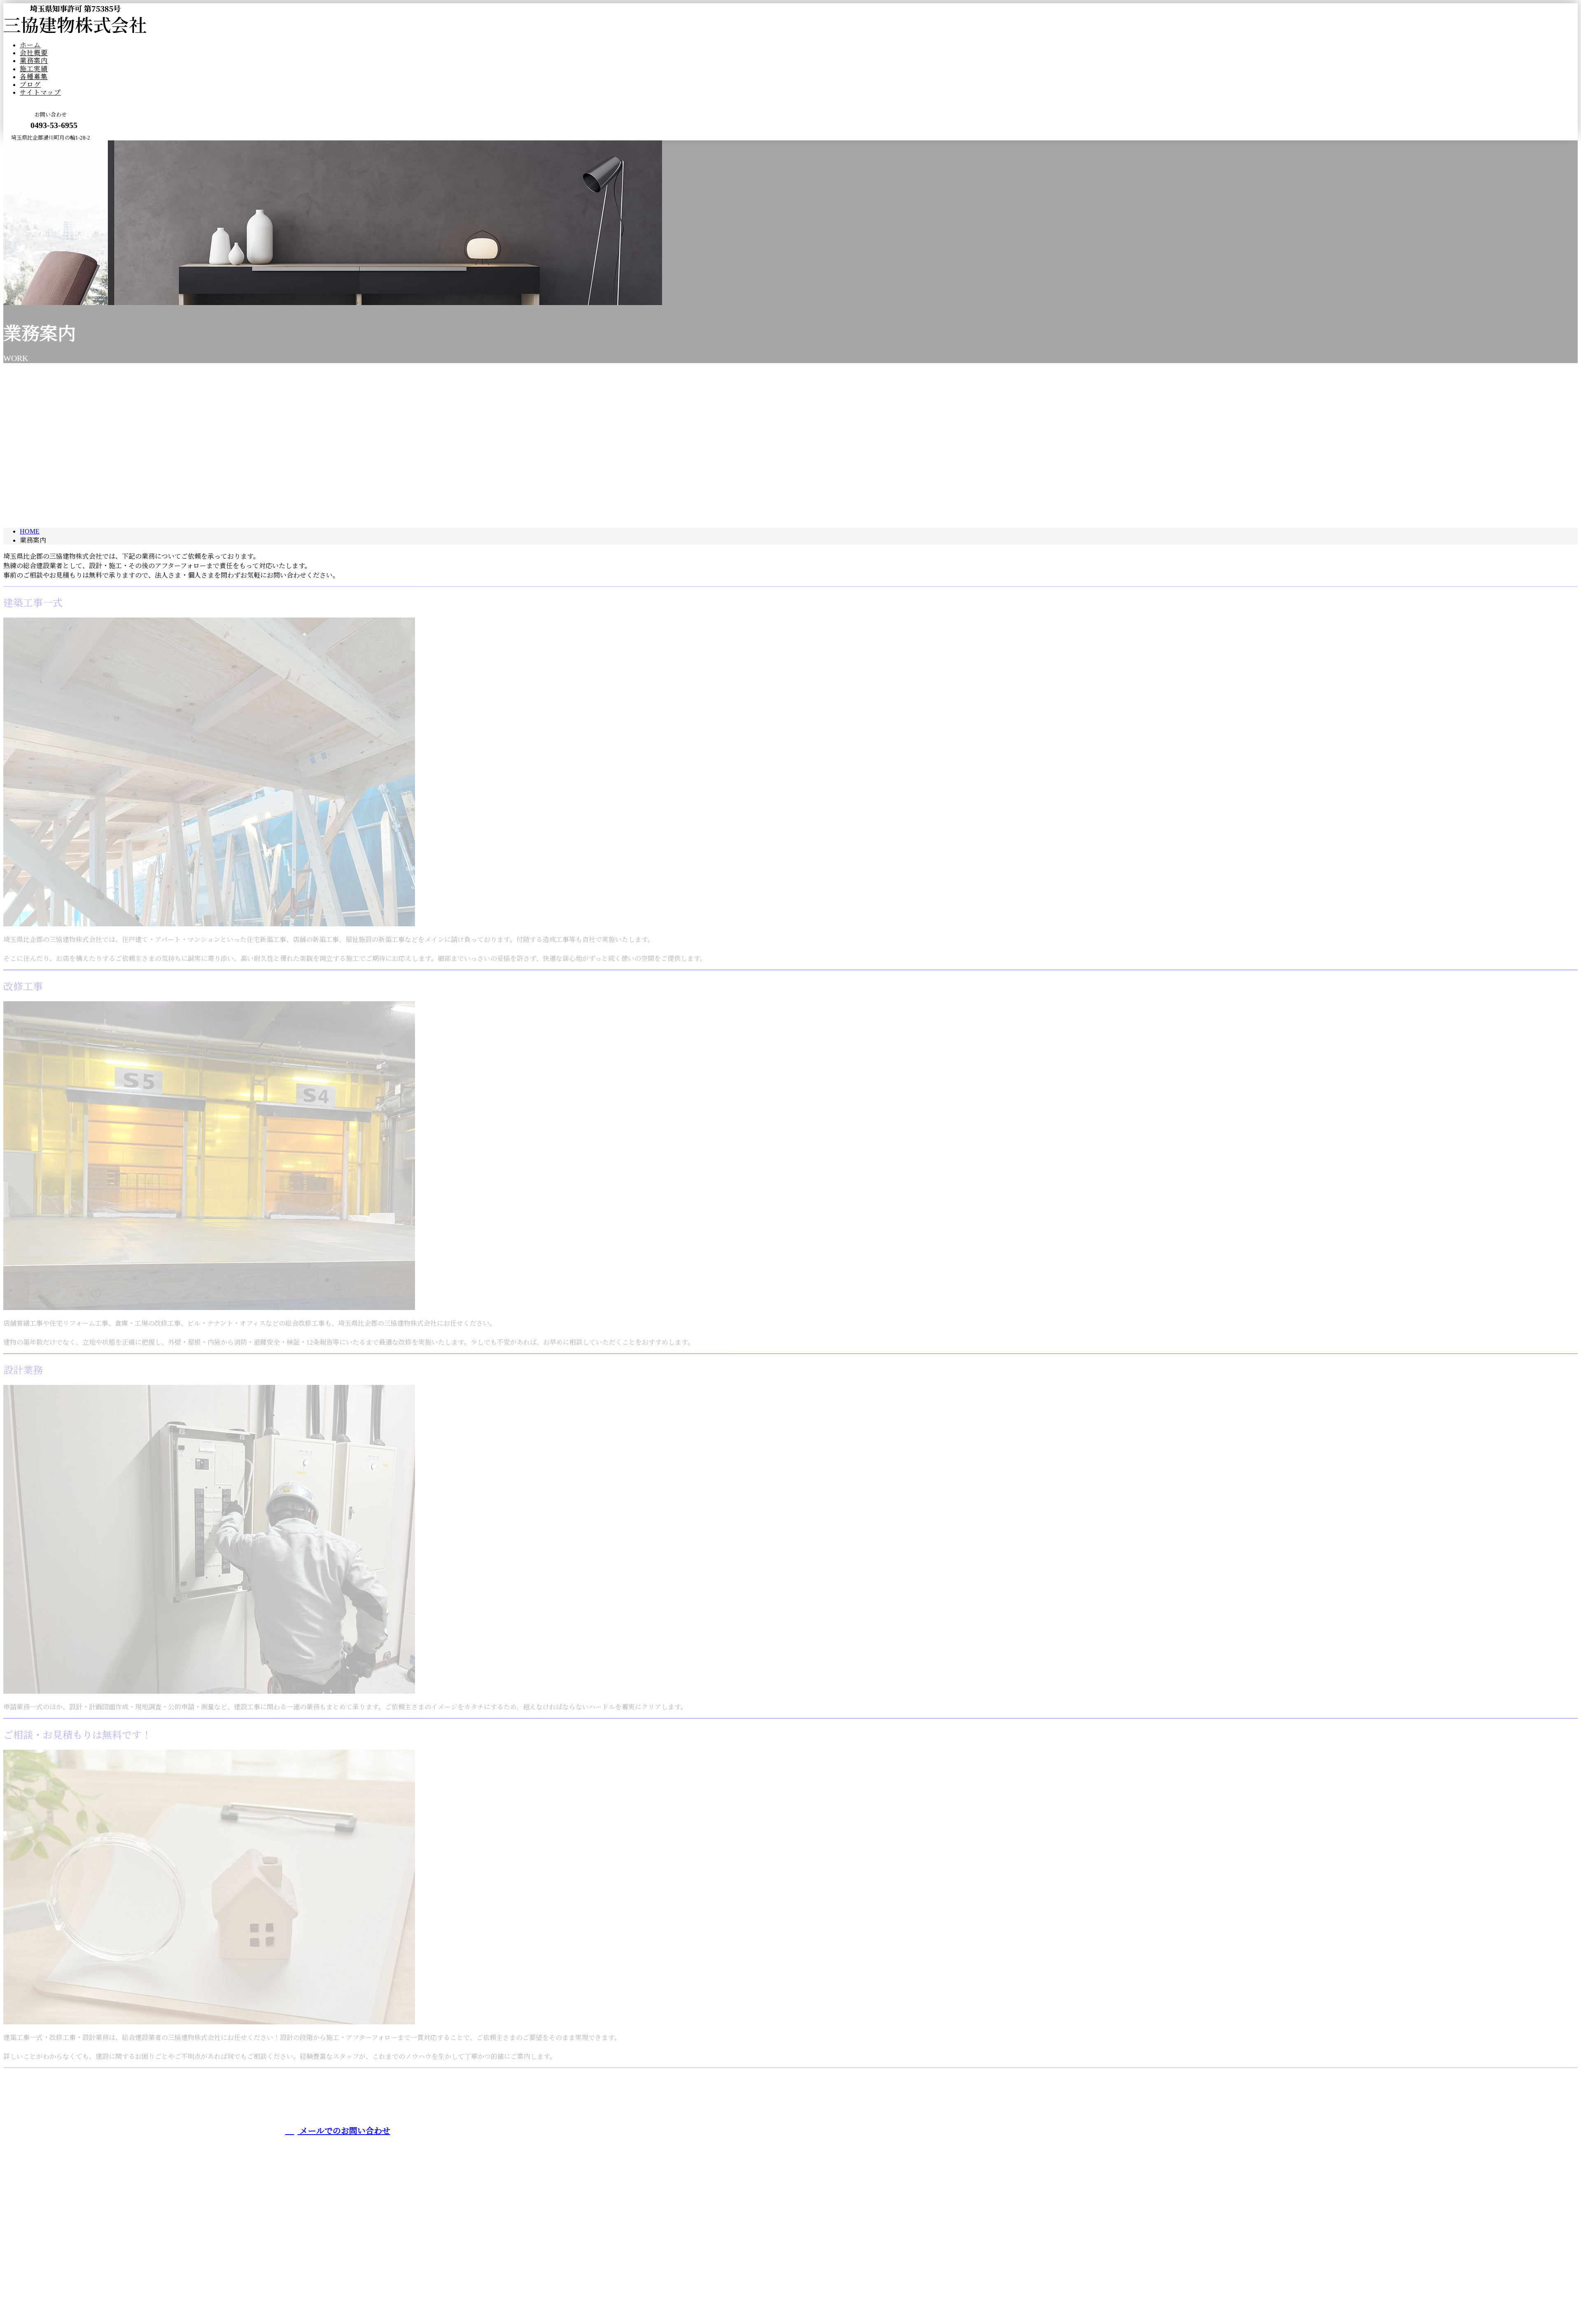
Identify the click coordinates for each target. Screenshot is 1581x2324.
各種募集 (34, 77)
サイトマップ (40, 92)
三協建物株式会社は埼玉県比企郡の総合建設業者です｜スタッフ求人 (105, 2299)
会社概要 (34, 53)
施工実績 (34, 69)
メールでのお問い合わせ (344, 2131)
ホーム (30, 45)
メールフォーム (32, 146)
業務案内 (34, 61)
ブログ (30, 85)
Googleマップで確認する (42, 2269)
